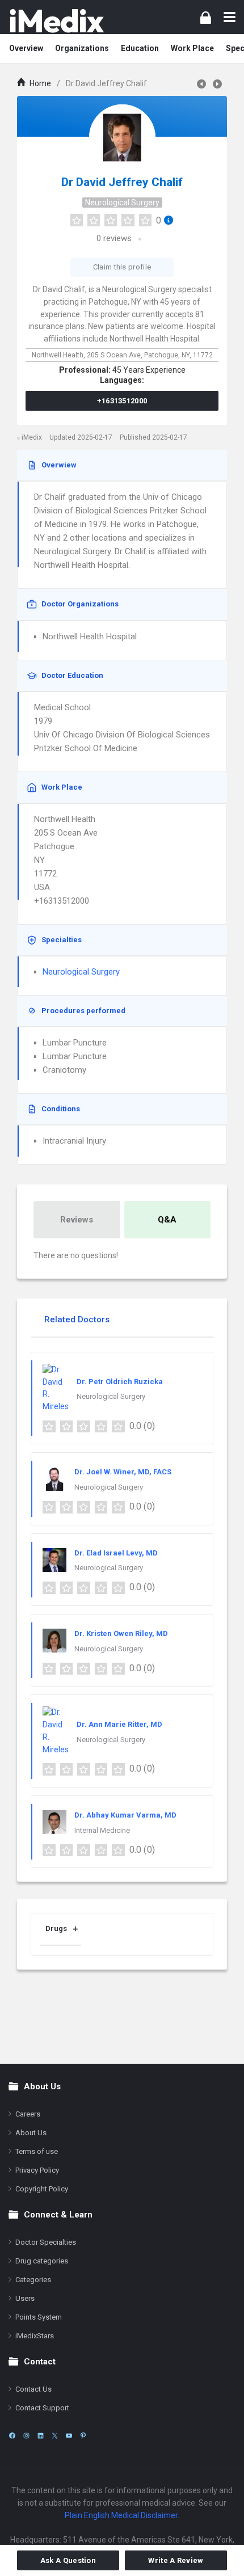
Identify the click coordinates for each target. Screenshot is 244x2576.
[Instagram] (26, 2436)
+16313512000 (122, 401)
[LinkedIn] (41, 2436)
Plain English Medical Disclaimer (121, 2515)
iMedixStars (35, 2336)
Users (25, 2298)
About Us (31, 2133)
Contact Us (33, 2389)
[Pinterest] (83, 2436)
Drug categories (42, 2261)
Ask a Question (68, 2560)
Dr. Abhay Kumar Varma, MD (125, 1815)
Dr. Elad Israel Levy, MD (116, 1553)
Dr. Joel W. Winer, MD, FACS (123, 1472)
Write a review (176, 2560)
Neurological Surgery (122, 203)
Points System (39, 2317)
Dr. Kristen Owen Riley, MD (121, 1633)
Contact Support (42, 2408)
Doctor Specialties (46, 2242)
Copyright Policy (42, 2189)
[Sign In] (206, 17)
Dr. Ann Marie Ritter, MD (119, 1724)
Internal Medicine (102, 1830)
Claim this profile (122, 267)
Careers (28, 2114)
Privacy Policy (37, 2170)
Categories (33, 2280)
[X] (55, 2436)
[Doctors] (57, 21)
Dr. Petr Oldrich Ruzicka (120, 1382)
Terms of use (37, 2151)
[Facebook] (12, 2436)
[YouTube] (69, 2436)
